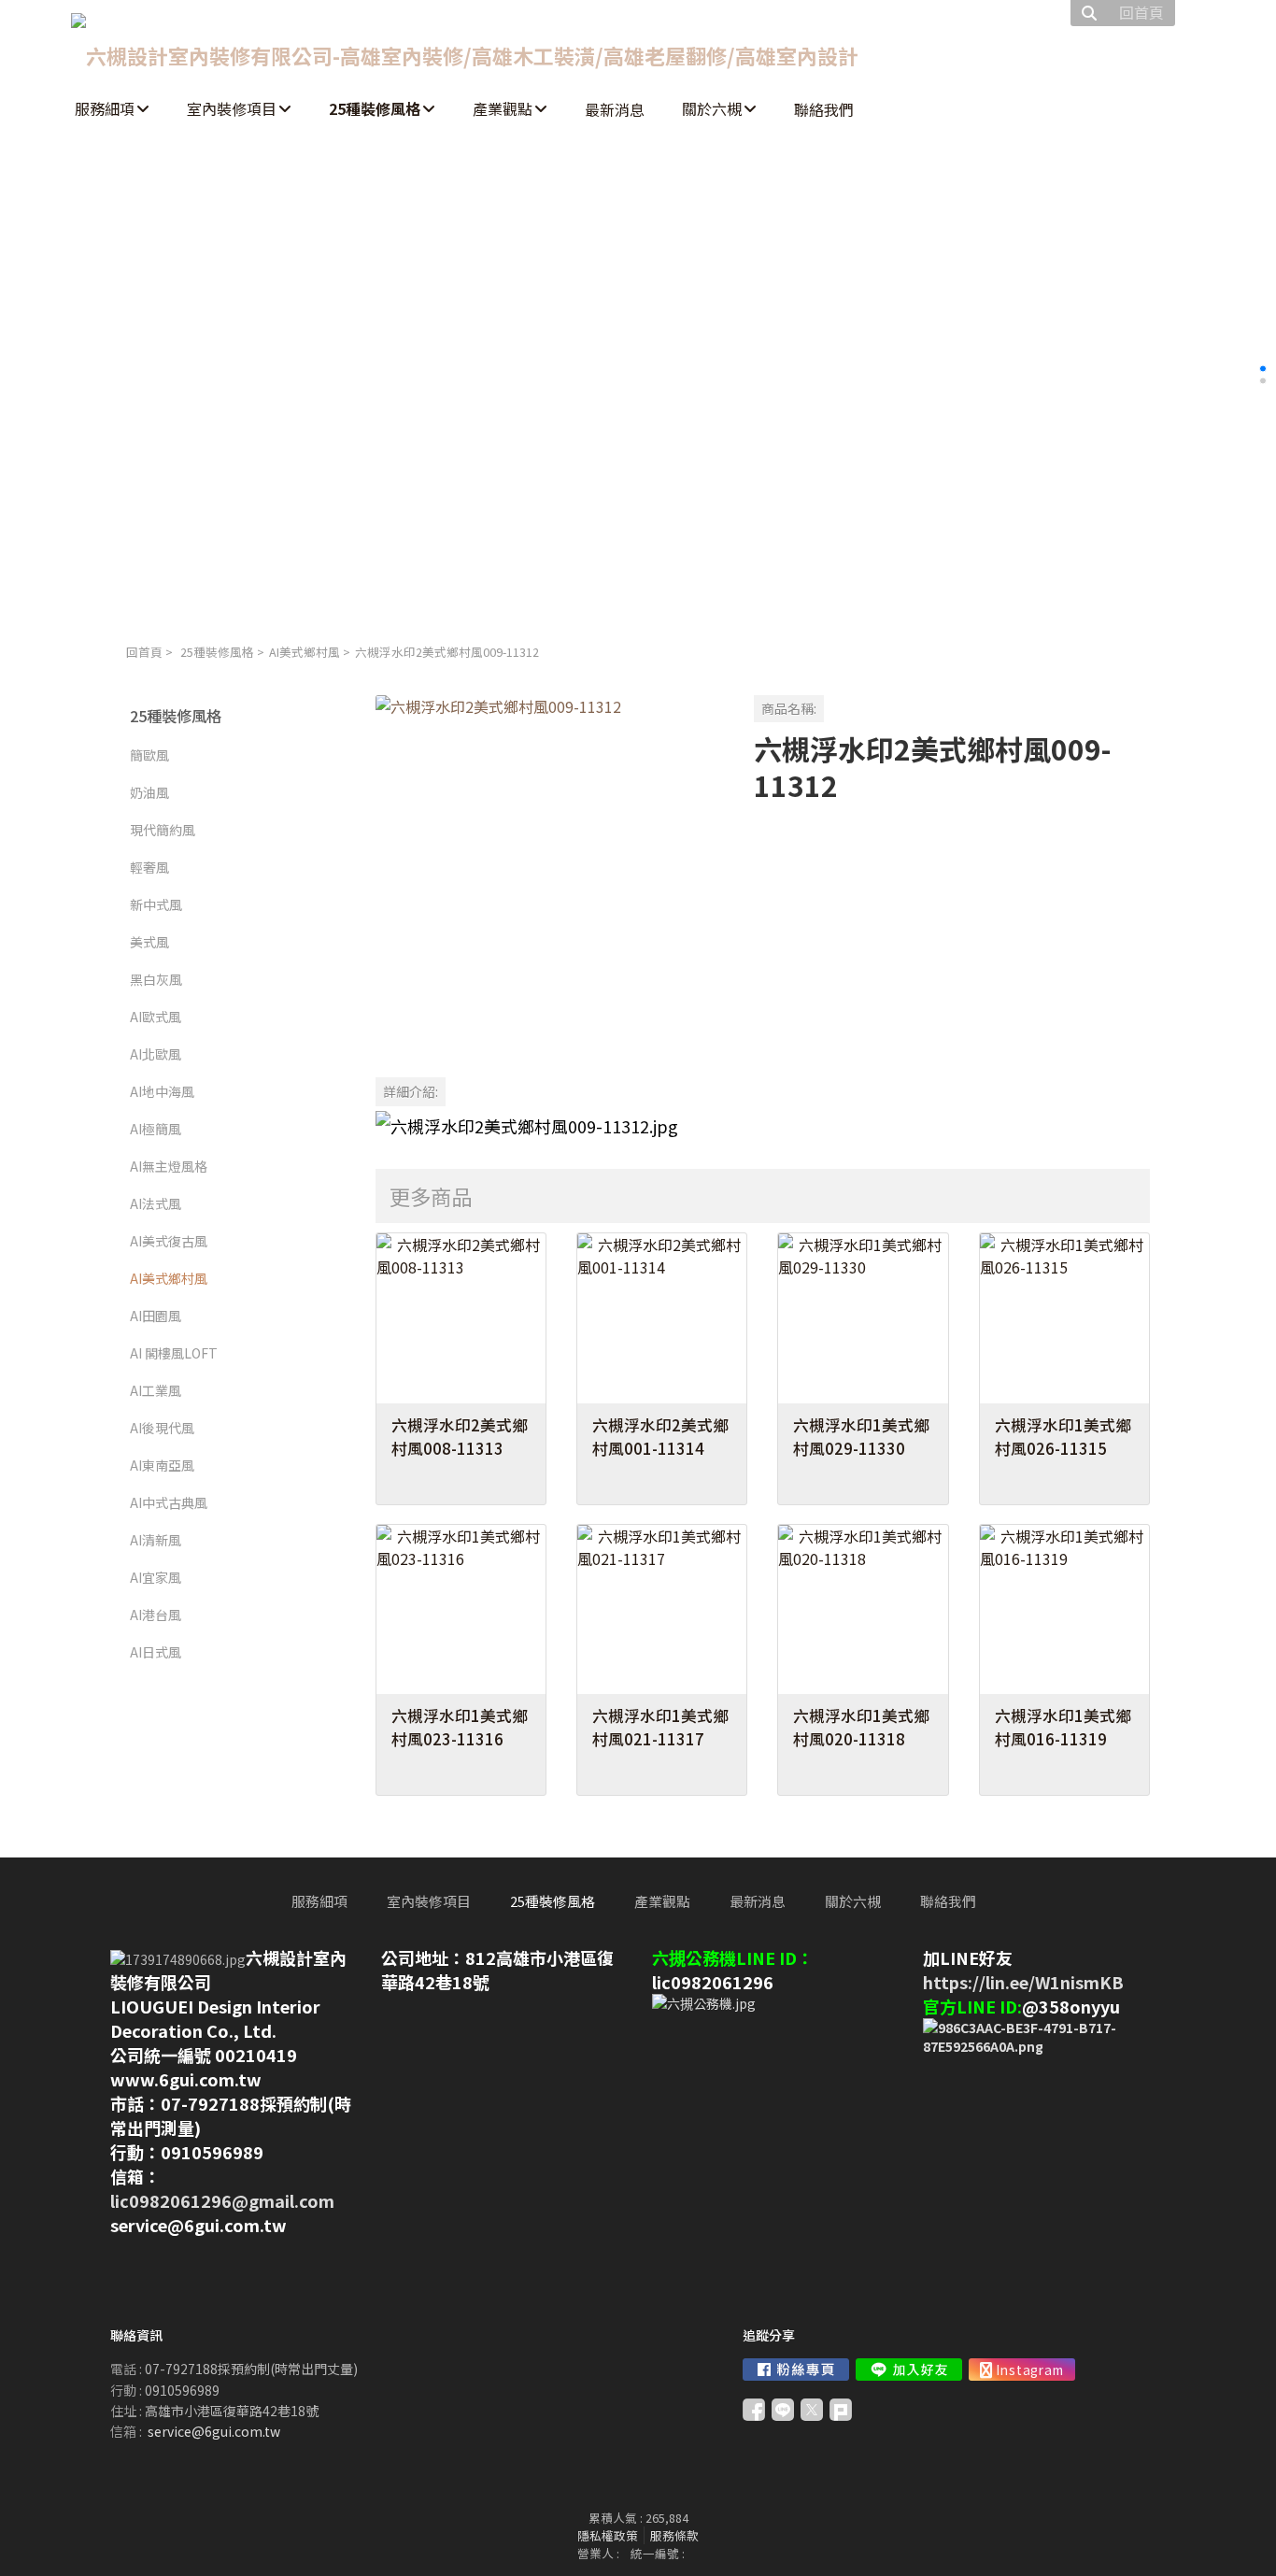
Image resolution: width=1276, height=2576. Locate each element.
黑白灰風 (156, 979)
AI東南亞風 (162, 1465)
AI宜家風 (156, 1577)
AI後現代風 (162, 1428)
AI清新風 (156, 1540)
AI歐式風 (156, 1017)
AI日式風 (156, 1652)
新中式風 (156, 904)
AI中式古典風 (169, 1502)
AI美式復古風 (169, 1241)
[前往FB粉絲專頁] (796, 2370)
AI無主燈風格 (169, 1166)
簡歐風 (149, 755)
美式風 (149, 942)
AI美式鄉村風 (305, 652)
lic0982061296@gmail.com (222, 2200)
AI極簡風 (156, 1129)
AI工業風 (156, 1390)
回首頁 (144, 652)
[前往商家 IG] (1022, 2370)
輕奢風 (149, 867)
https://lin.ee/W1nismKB (1023, 1982)
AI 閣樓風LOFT (174, 1353)
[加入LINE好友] (909, 2370)
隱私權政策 (608, 2535)
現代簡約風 (163, 830)
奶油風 (149, 792)
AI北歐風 (156, 1054)
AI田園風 (156, 1316)
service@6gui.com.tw (214, 2431)
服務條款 (674, 2535)
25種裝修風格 (217, 652)
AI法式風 (156, 1203)
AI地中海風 (162, 1091)
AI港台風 (156, 1615)
